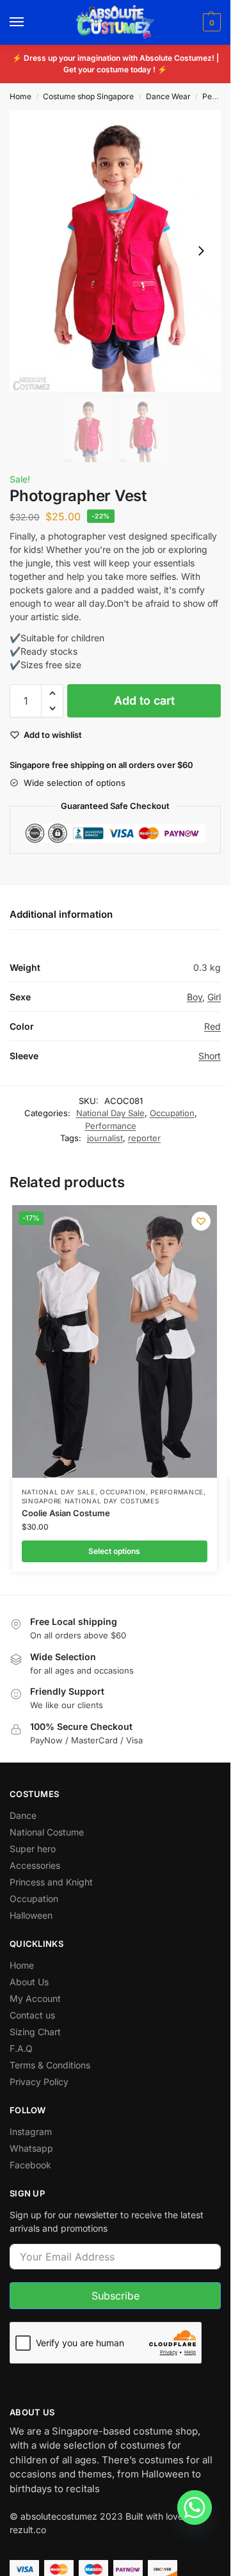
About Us (29, 1982)
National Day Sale (110, 1113)
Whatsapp (31, 2148)
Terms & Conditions (50, 2065)
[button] (210, 22)
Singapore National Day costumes (91, 1501)
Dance (23, 1815)
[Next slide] (201, 251)
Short (210, 1056)
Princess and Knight (51, 1882)
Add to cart (144, 700)
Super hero (33, 1849)
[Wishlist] (201, 1221)
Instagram (31, 2132)
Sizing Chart (35, 2032)
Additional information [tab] (61, 914)
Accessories (35, 1865)
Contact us (32, 2015)
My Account (35, 1998)
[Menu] (29, 22)
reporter (144, 1138)
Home (20, 96)
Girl (214, 997)
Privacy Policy (39, 2082)
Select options (114, 1551)
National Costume (47, 1832)
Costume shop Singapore (88, 96)
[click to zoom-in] (115, 251)
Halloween (31, 1915)
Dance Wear (168, 96)
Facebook (30, 2165)
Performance (111, 1126)
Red (212, 1026)
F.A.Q (21, 2048)
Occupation (172, 1113)
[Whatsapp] (195, 2508)
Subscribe (116, 2296)
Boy (195, 997)
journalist (105, 1138)
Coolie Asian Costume (66, 1513)
